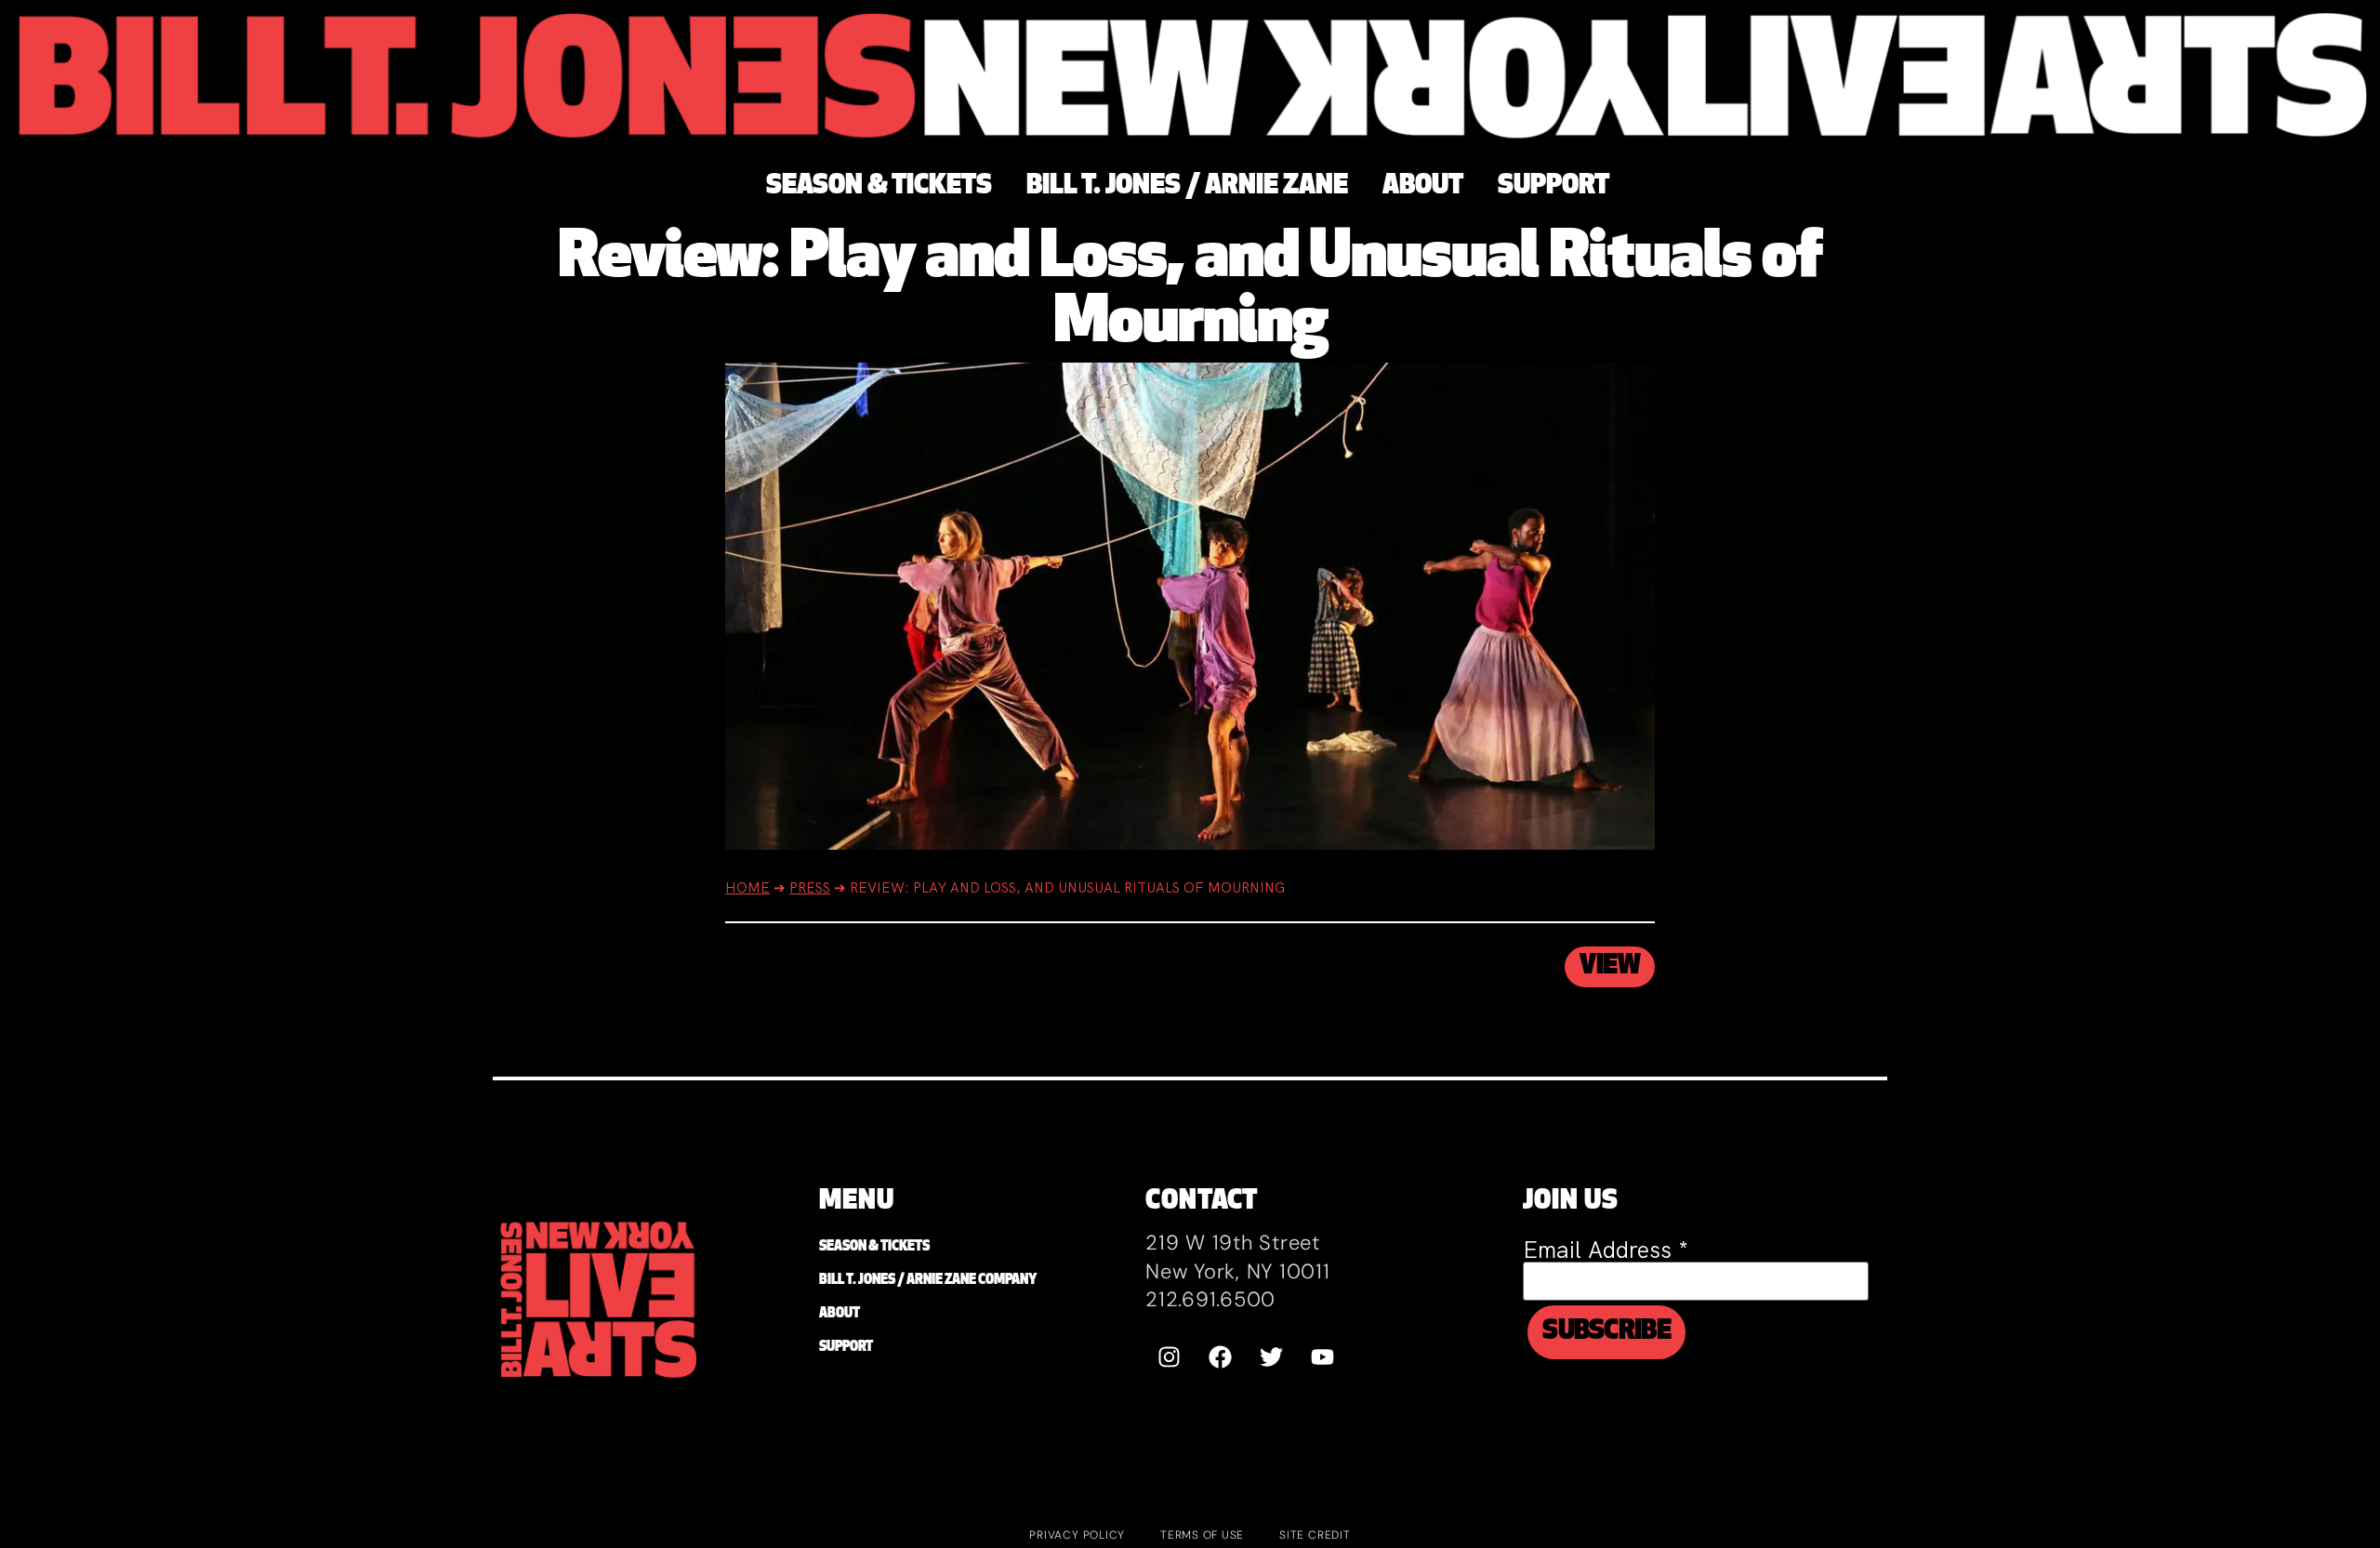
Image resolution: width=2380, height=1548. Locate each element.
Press (810, 888)
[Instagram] (1169, 1357)
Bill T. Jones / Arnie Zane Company (928, 1281)
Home (747, 888)
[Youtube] (1322, 1357)
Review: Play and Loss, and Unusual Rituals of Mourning (1190, 292)
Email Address (1606, 1250)
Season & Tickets (874, 1247)
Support (846, 1348)
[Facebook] (1220, 1357)
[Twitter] (1271, 1357)
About (840, 1314)
